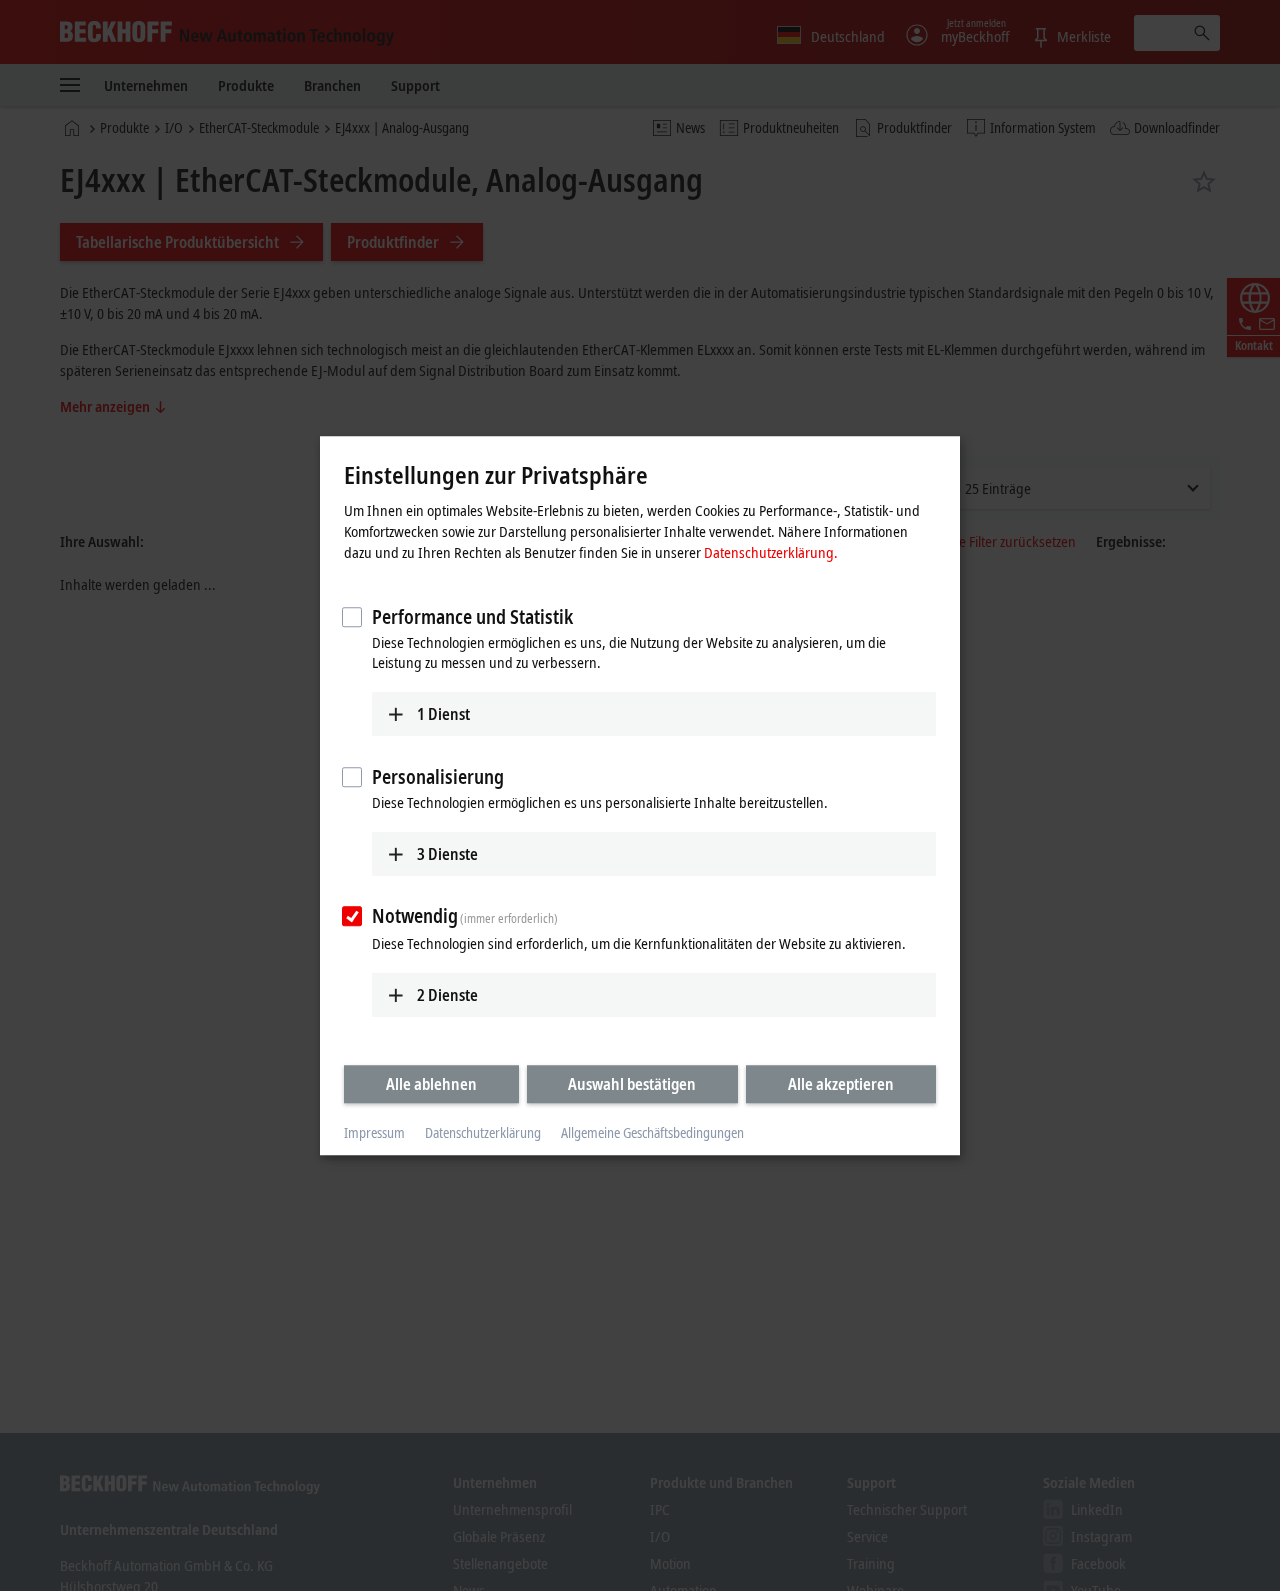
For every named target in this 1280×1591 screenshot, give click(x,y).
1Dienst (443, 714)
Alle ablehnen (431, 1084)
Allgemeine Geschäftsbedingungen (652, 1133)
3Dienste (447, 854)
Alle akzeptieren (841, 1084)
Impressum (374, 1133)
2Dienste (447, 995)
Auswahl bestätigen (632, 1084)
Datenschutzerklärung (483, 1133)
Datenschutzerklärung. (771, 552)
